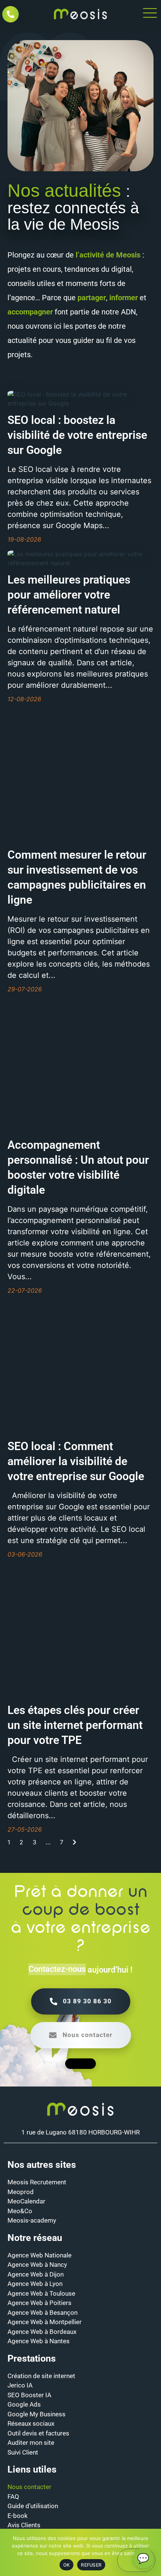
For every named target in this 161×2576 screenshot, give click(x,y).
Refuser (91, 2565)
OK (67, 2565)
